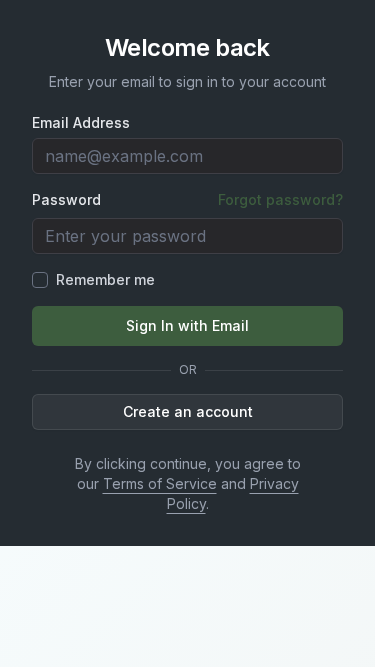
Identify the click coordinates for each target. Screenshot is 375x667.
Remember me (105, 279)
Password (66, 200)
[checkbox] (40, 280)
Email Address (81, 123)
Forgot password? (280, 199)
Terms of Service (160, 483)
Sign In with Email (187, 325)
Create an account (188, 411)
